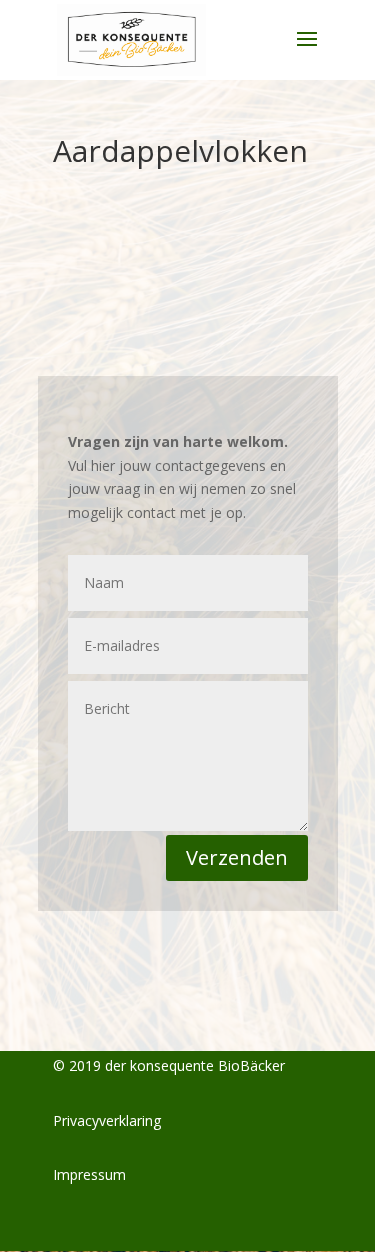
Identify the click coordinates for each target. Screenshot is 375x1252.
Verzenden (237, 857)
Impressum (89, 1174)
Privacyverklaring (107, 1120)
